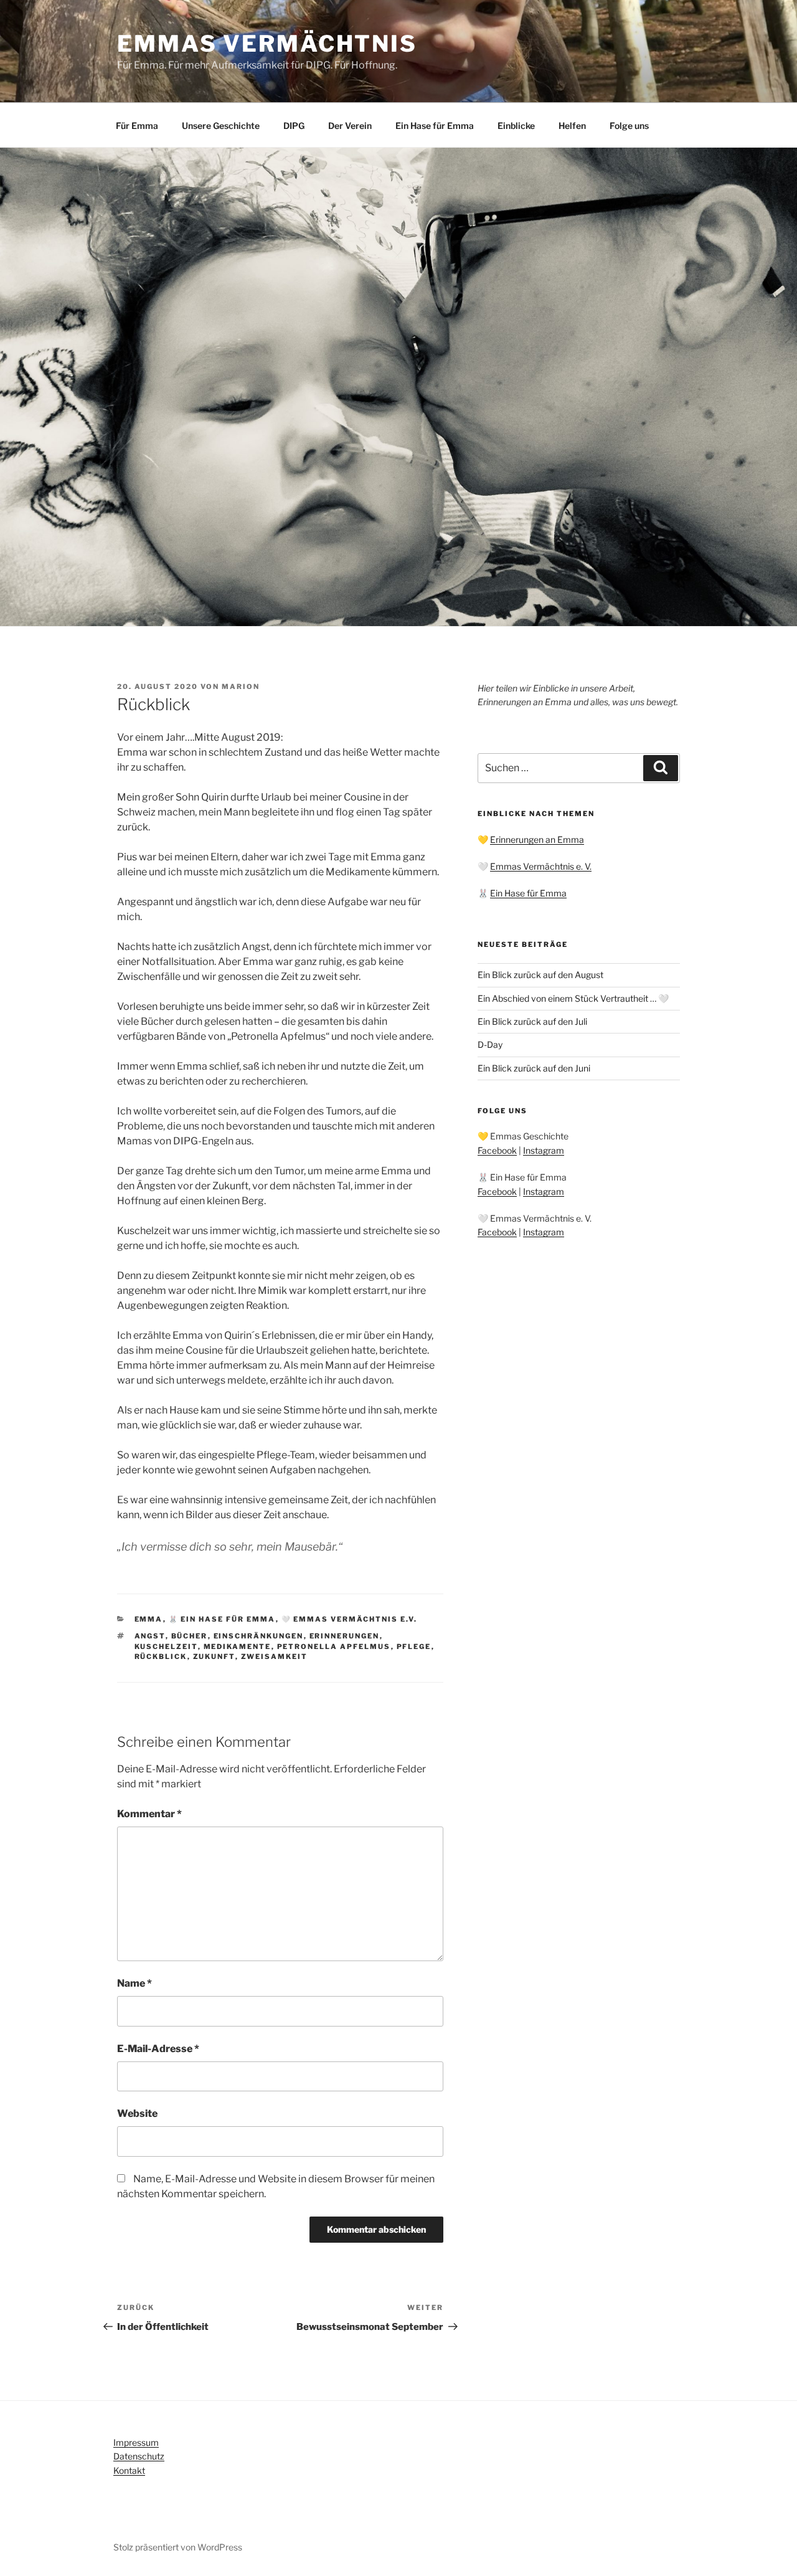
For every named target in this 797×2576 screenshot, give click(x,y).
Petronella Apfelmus (334, 1647)
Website (137, 2113)
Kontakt (129, 2470)
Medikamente (238, 1647)
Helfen (572, 126)
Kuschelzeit (166, 1647)
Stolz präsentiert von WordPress (178, 2547)
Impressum (136, 2442)
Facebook (497, 1150)
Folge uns (629, 126)
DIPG (294, 126)
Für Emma (137, 126)
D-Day (490, 1044)
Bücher (190, 1636)
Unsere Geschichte (221, 126)
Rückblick (161, 1656)
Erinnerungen (345, 1636)
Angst (150, 1636)
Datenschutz (139, 2456)
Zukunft (214, 1656)
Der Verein (350, 126)
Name (134, 1983)
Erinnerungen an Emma (537, 839)
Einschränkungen (259, 1636)
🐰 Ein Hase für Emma (222, 1619)
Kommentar (149, 1814)
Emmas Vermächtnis (267, 44)
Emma (149, 1619)
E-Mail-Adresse (158, 2049)
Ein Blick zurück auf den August (540, 975)
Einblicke (516, 126)
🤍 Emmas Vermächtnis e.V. (350, 1619)
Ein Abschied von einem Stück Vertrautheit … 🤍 (573, 998)
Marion (241, 687)
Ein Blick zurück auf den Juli (532, 1021)
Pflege (414, 1647)
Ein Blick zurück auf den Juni (534, 1068)
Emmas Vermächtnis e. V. (541, 866)
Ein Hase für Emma (435, 126)
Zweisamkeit (275, 1656)
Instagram (544, 1150)
